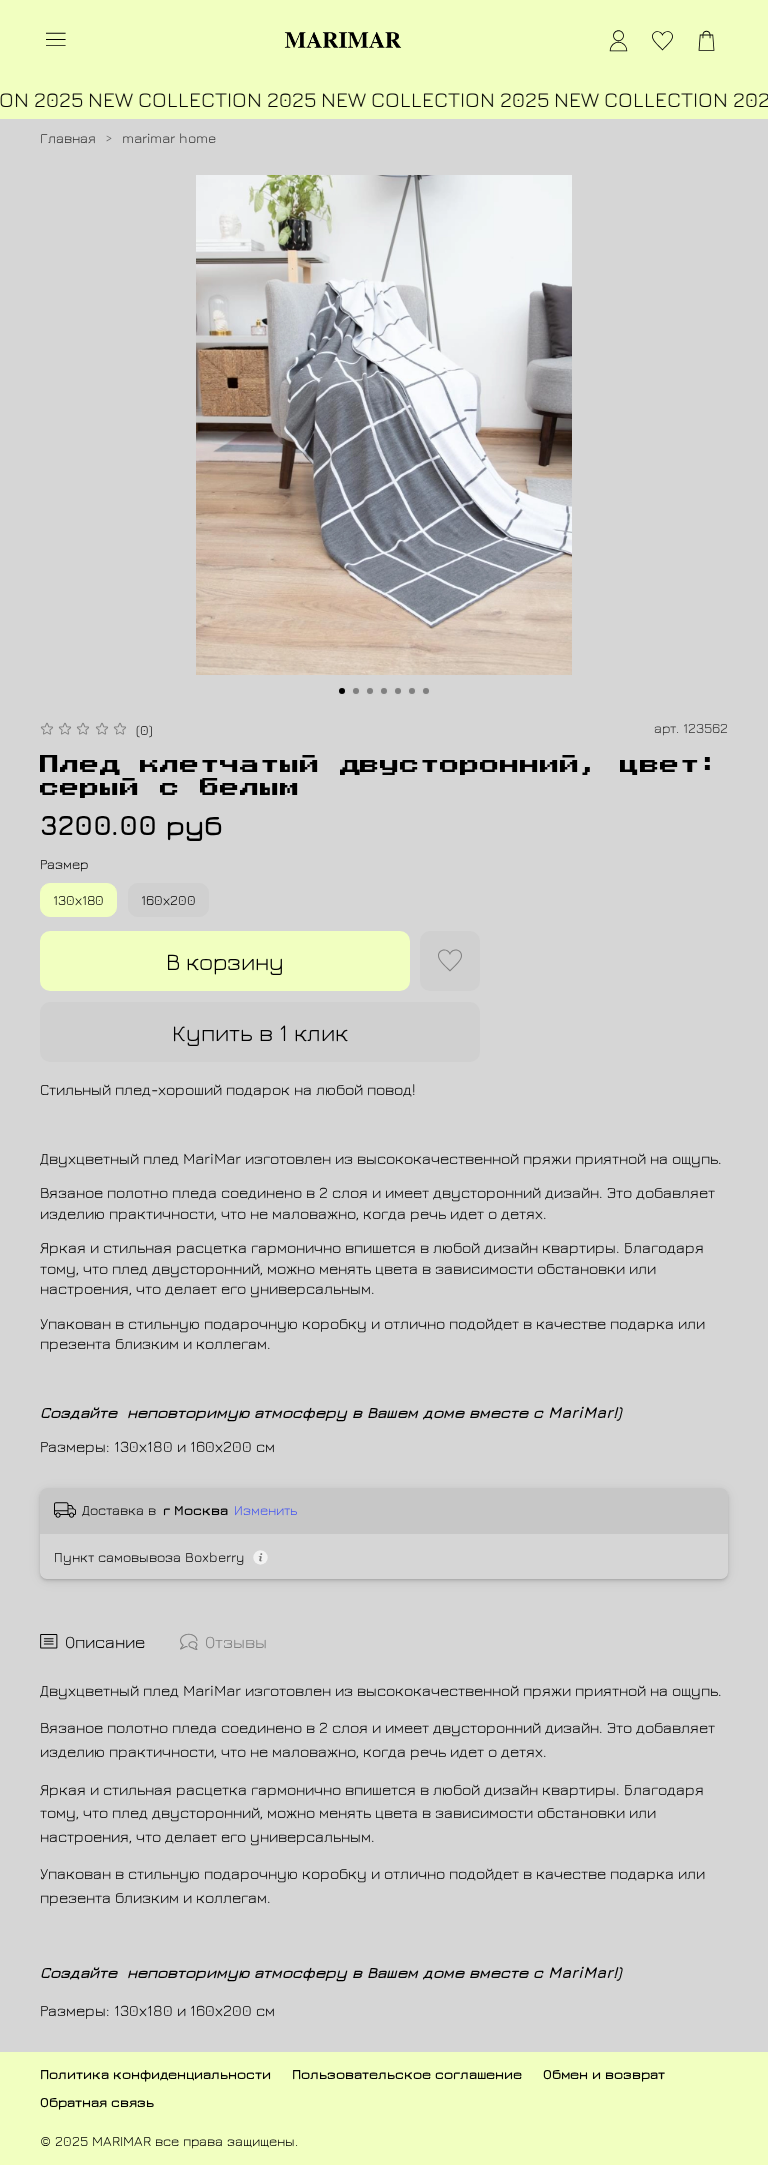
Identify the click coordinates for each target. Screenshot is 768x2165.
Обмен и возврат (604, 2073)
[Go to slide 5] (398, 691)
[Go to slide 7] (426, 691)
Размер (64, 864)
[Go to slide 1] (342, 691)
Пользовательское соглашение (407, 2073)
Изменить (265, 1509)
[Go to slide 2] (356, 691)
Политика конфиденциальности (155, 2073)
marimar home (169, 137)
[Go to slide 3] (370, 691)
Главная (68, 137)
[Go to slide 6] (412, 691)
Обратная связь (97, 2101)
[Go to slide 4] (384, 691)
